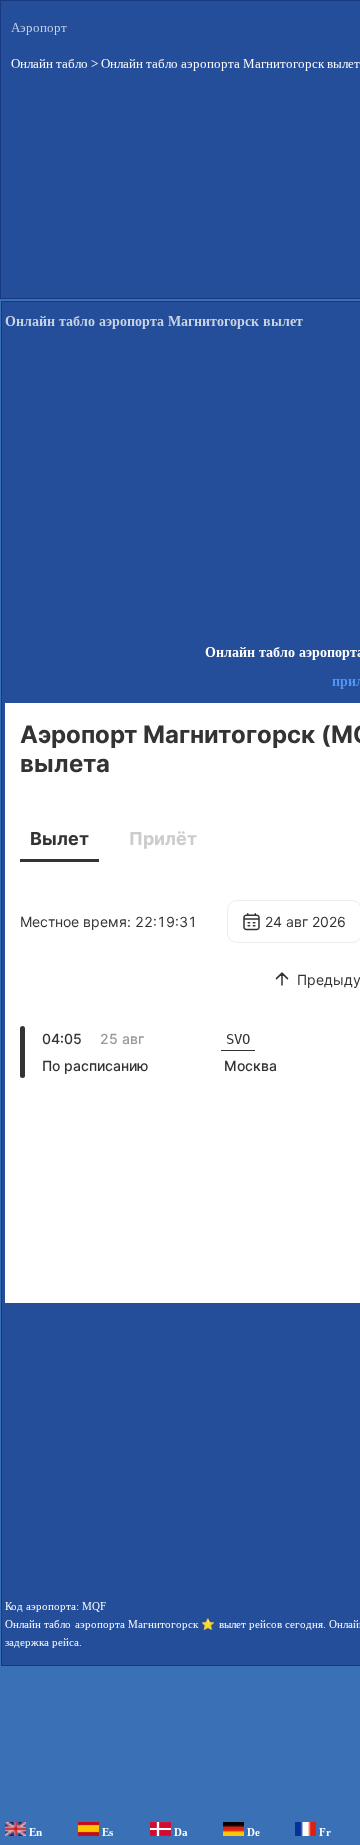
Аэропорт (39, 27)
